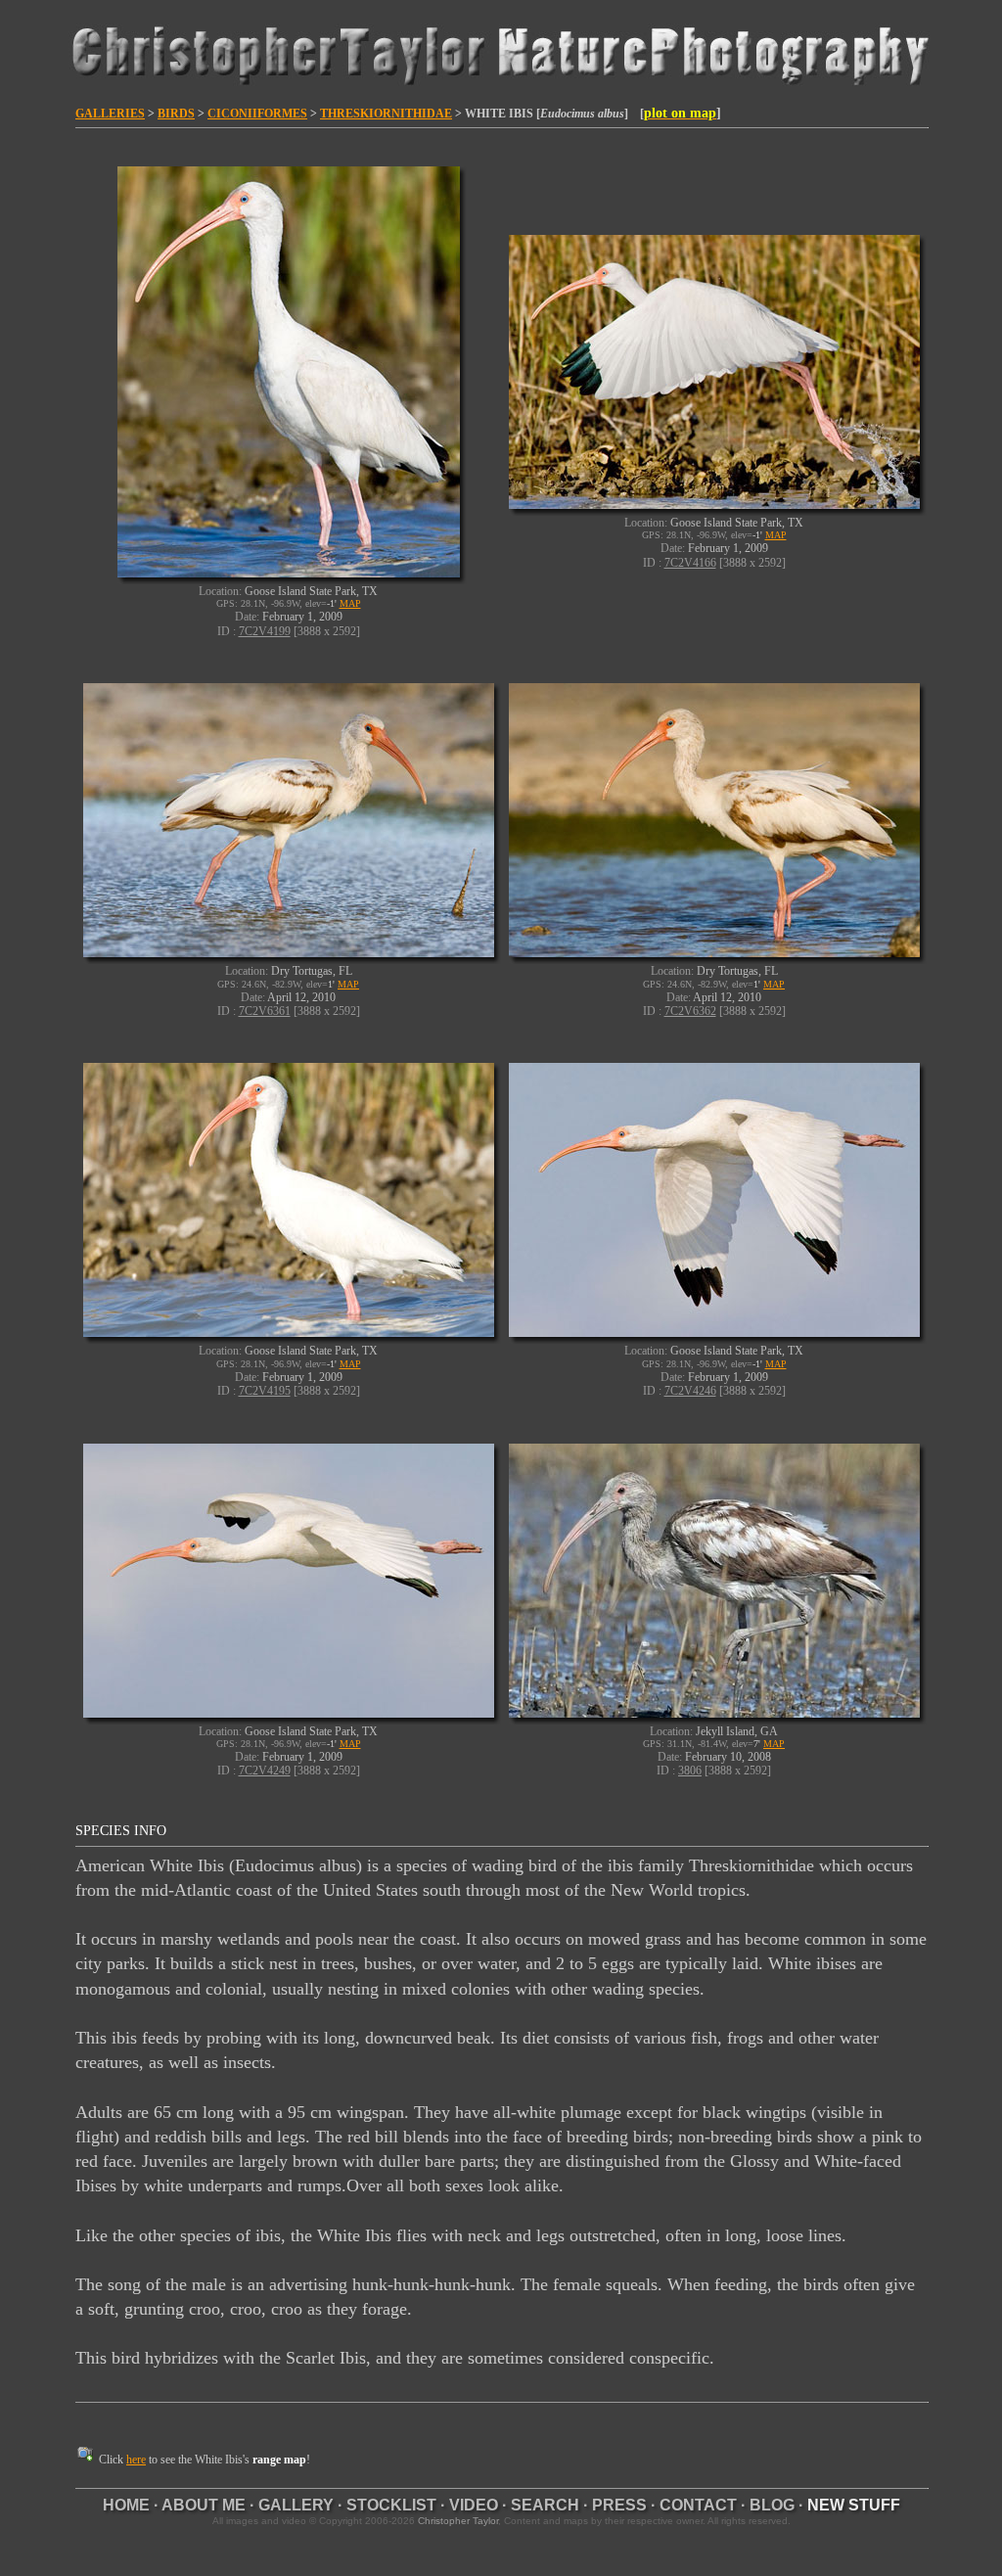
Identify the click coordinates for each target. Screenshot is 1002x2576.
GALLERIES (110, 114)
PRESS (619, 2505)
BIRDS (176, 114)
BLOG (772, 2505)
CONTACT (698, 2505)
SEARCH (545, 2505)
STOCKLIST (391, 2505)
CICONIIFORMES (257, 114)
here (136, 2460)
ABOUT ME (204, 2505)
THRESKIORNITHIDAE (386, 114)
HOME (126, 2505)
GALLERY (296, 2505)
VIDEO (474, 2505)
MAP (350, 603)
